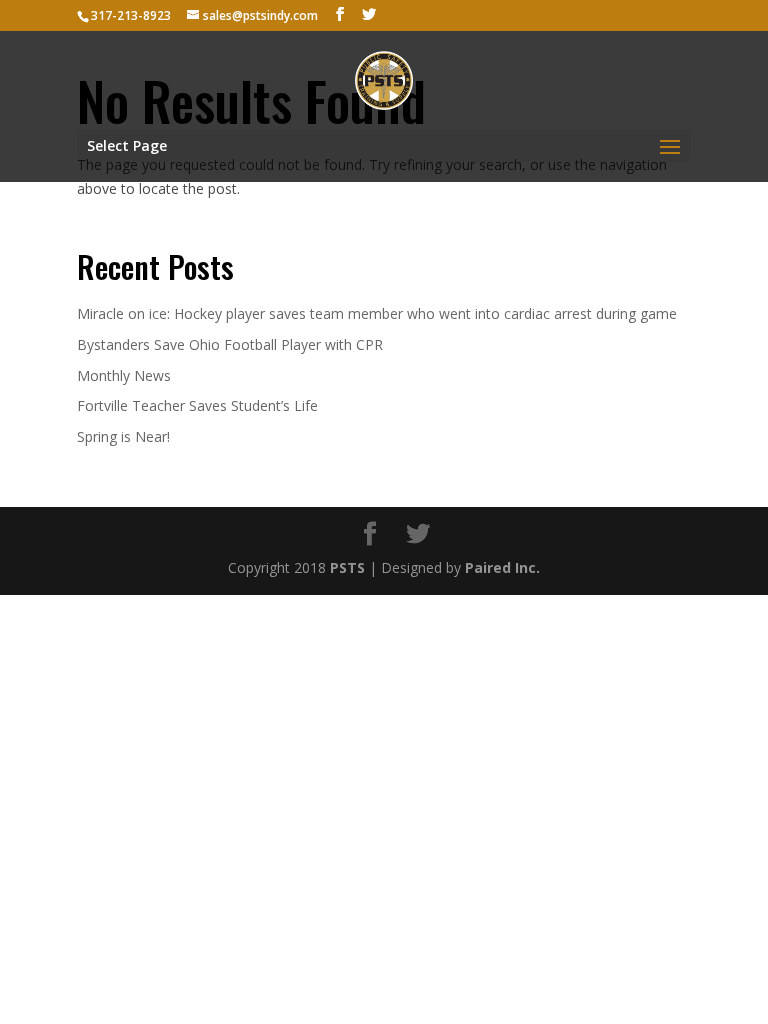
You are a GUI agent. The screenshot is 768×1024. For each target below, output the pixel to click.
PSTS (347, 567)
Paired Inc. (502, 567)
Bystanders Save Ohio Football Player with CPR (230, 344)
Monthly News (124, 375)
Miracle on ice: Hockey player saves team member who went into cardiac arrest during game (377, 313)
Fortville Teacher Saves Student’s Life (197, 405)
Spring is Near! (123, 436)
